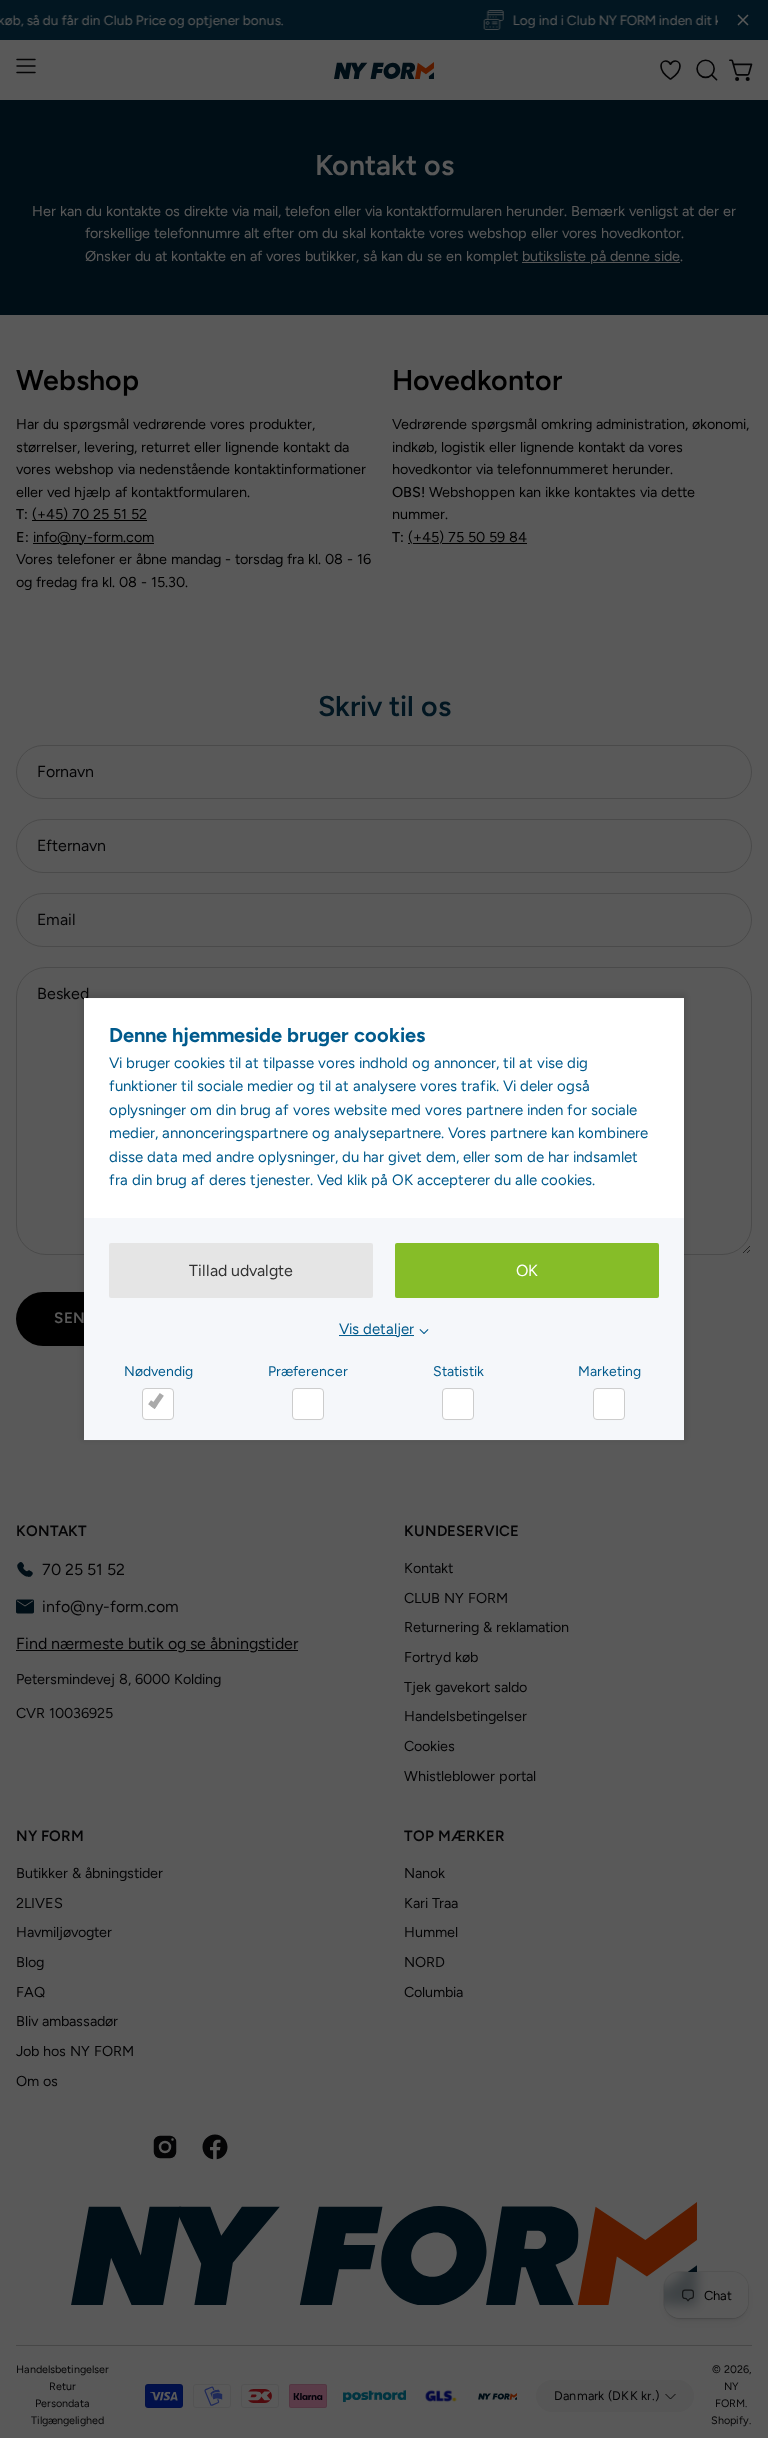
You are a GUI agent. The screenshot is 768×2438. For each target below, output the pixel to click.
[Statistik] (458, 1404)
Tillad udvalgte (241, 1270)
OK (527, 1270)
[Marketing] (609, 1404)
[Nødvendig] (158, 1404)
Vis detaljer (376, 1329)
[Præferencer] (308, 1404)
